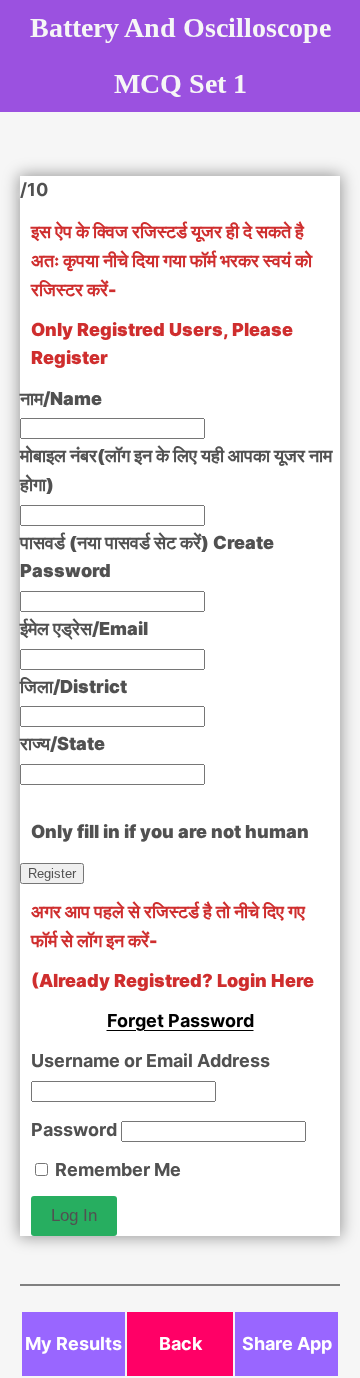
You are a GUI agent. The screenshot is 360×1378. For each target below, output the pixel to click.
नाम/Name (61, 398)
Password (74, 1129)
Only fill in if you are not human (170, 831)
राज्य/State (62, 743)
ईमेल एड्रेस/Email (84, 628)
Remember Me (116, 1169)
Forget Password (180, 1020)
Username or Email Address (150, 1060)
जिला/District (73, 686)
